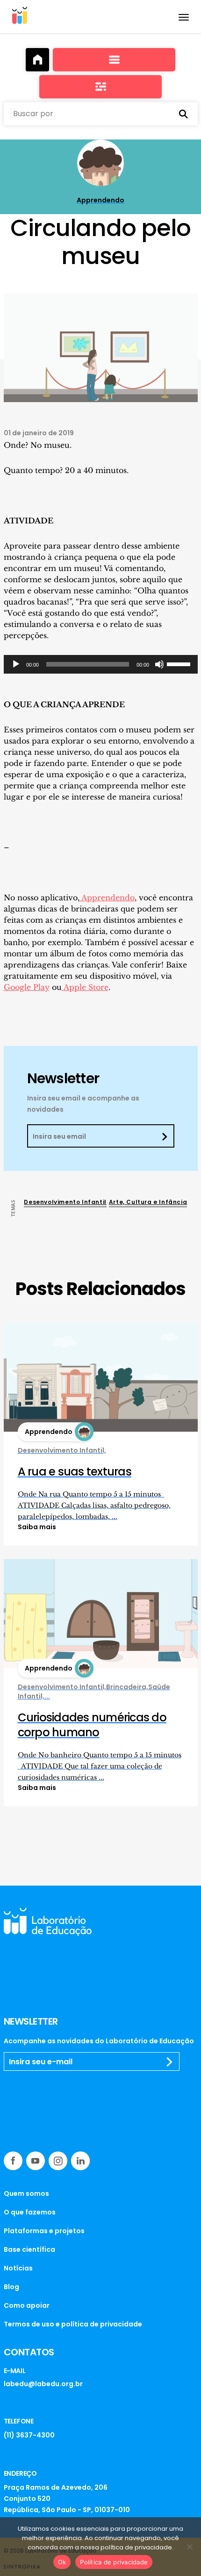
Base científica (29, 2249)
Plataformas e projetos (44, 2231)
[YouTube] (36, 2161)
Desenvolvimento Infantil (65, 1202)
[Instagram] (58, 2161)
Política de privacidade (114, 2562)
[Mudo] (159, 664)
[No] (189, 2547)
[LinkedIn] (80, 2161)
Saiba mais (37, 1527)
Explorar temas (100, 87)
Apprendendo (107, 898)
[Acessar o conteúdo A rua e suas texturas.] (101, 1377)
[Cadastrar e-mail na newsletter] (170, 2062)
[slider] (180, 663)
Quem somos (26, 2193)
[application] (101, 664)
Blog (11, 2287)
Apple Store (85, 987)
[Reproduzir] (16, 664)
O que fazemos (30, 2212)
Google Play (27, 987)
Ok (62, 2562)
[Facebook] (13, 2161)
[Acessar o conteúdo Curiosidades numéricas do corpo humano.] (101, 1613)
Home (37, 60)
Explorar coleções (114, 60)
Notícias (18, 2268)
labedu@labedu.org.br (43, 2384)
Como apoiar (27, 2305)
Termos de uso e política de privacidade (73, 2324)
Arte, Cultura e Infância (148, 1202)
